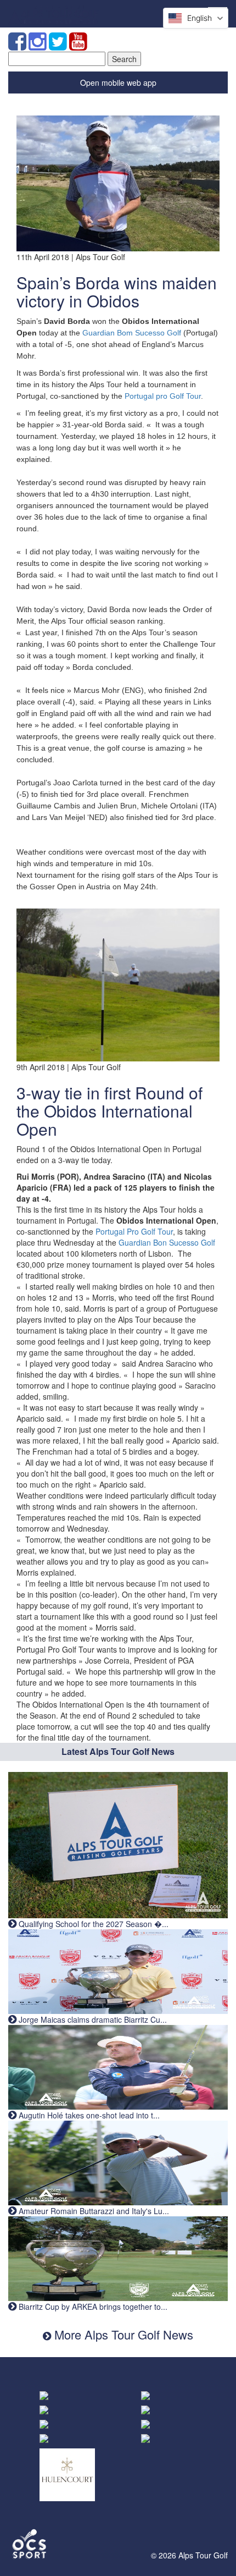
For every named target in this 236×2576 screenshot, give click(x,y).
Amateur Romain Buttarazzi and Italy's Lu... (93, 2211)
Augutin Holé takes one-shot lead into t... (88, 2115)
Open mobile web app (118, 82)
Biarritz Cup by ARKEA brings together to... (92, 2307)
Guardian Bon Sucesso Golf (167, 1242)
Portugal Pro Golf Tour (134, 1231)
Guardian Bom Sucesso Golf (132, 333)
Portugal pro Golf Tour (163, 396)
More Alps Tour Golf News (122, 2334)
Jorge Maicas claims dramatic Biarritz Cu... (92, 2019)
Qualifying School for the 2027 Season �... (92, 1924)
